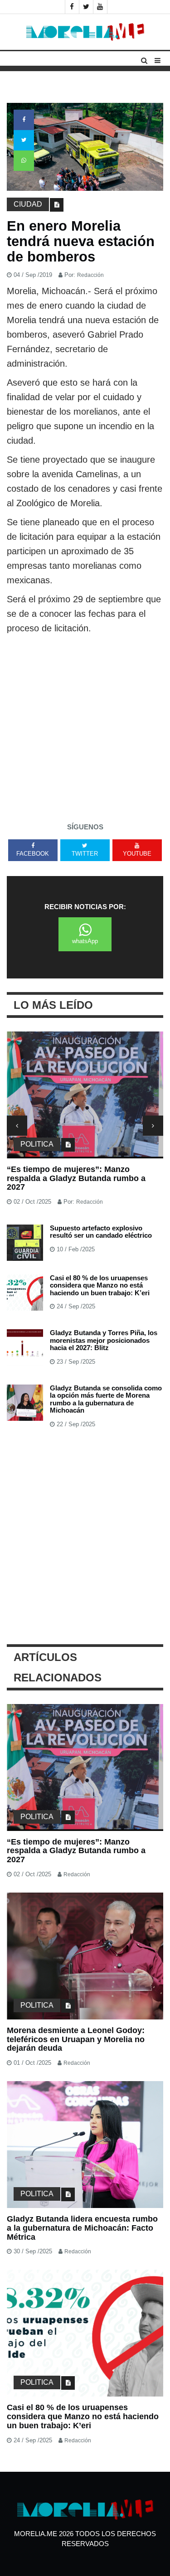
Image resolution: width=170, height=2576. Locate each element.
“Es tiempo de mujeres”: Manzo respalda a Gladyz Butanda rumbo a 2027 (76, 1178)
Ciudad (28, 204)
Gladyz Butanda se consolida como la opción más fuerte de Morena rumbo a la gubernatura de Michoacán (106, 1399)
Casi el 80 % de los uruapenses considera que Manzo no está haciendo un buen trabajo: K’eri (100, 1285)
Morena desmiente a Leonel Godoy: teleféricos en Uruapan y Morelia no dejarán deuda (76, 2039)
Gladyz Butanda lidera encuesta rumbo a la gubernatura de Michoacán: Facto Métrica (82, 2228)
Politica (37, 1144)
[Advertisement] (85, 725)
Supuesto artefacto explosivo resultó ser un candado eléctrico (101, 1232)
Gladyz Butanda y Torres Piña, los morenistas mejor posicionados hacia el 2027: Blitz (104, 1340)
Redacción (90, 275)
